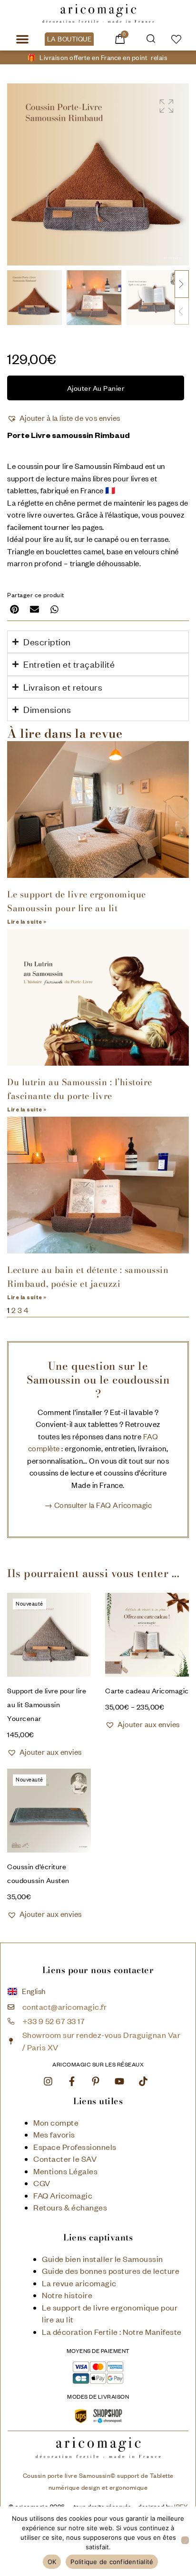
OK (52, 2562)
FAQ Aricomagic (63, 2195)
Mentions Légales (65, 2171)
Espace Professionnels (75, 2147)
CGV (42, 2183)
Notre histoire (67, 2295)
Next (182, 284)
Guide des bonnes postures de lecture (111, 2271)
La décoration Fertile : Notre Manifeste (112, 2332)
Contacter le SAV (65, 2159)
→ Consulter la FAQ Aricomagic (98, 1505)
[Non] (185, 2540)
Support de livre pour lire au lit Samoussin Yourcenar (47, 1704)
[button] (22, 39)
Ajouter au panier (96, 388)
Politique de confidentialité (112, 2562)
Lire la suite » (27, 923)
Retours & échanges (70, 2207)
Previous (182, 311)
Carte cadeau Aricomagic (147, 1690)
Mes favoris (54, 2134)
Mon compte (56, 2123)
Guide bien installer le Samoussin (103, 2259)
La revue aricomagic (79, 2283)
